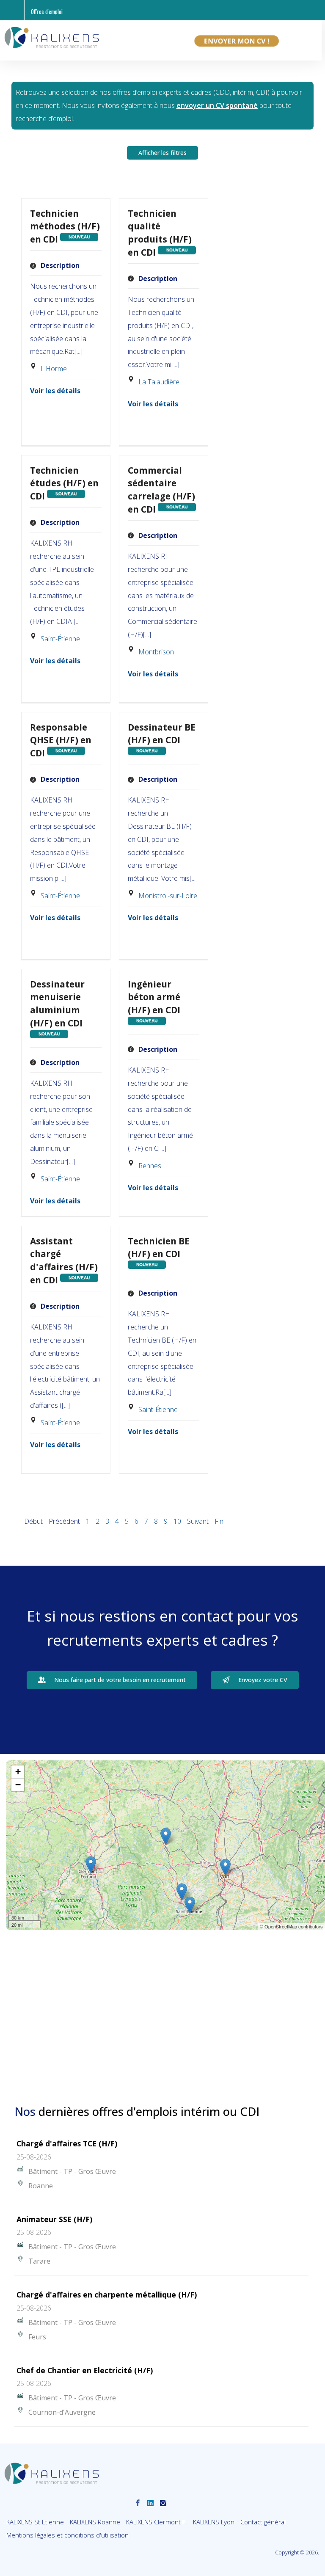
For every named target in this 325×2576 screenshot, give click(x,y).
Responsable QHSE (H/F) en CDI (61, 740)
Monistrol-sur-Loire (168, 896)
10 (177, 1521)
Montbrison (156, 652)
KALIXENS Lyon (214, 2522)
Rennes (150, 1166)
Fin (219, 1521)
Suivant (198, 1521)
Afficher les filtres (162, 153)
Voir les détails (55, 391)
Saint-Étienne (60, 639)
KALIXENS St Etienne (35, 2522)
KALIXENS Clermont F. (157, 2522)
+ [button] (18, 1772)
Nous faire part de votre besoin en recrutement (120, 1680)
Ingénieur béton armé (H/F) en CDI (154, 997)
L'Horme (54, 369)
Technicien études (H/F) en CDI (64, 483)
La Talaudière (159, 382)
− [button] (18, 1785)
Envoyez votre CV (263, 1680)
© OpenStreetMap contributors (291, 1926)
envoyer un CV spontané (217, 105)
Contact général (263, 2522)
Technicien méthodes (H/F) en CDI (65, 226)
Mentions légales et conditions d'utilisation (67, 2535)
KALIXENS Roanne (95, 2522)
